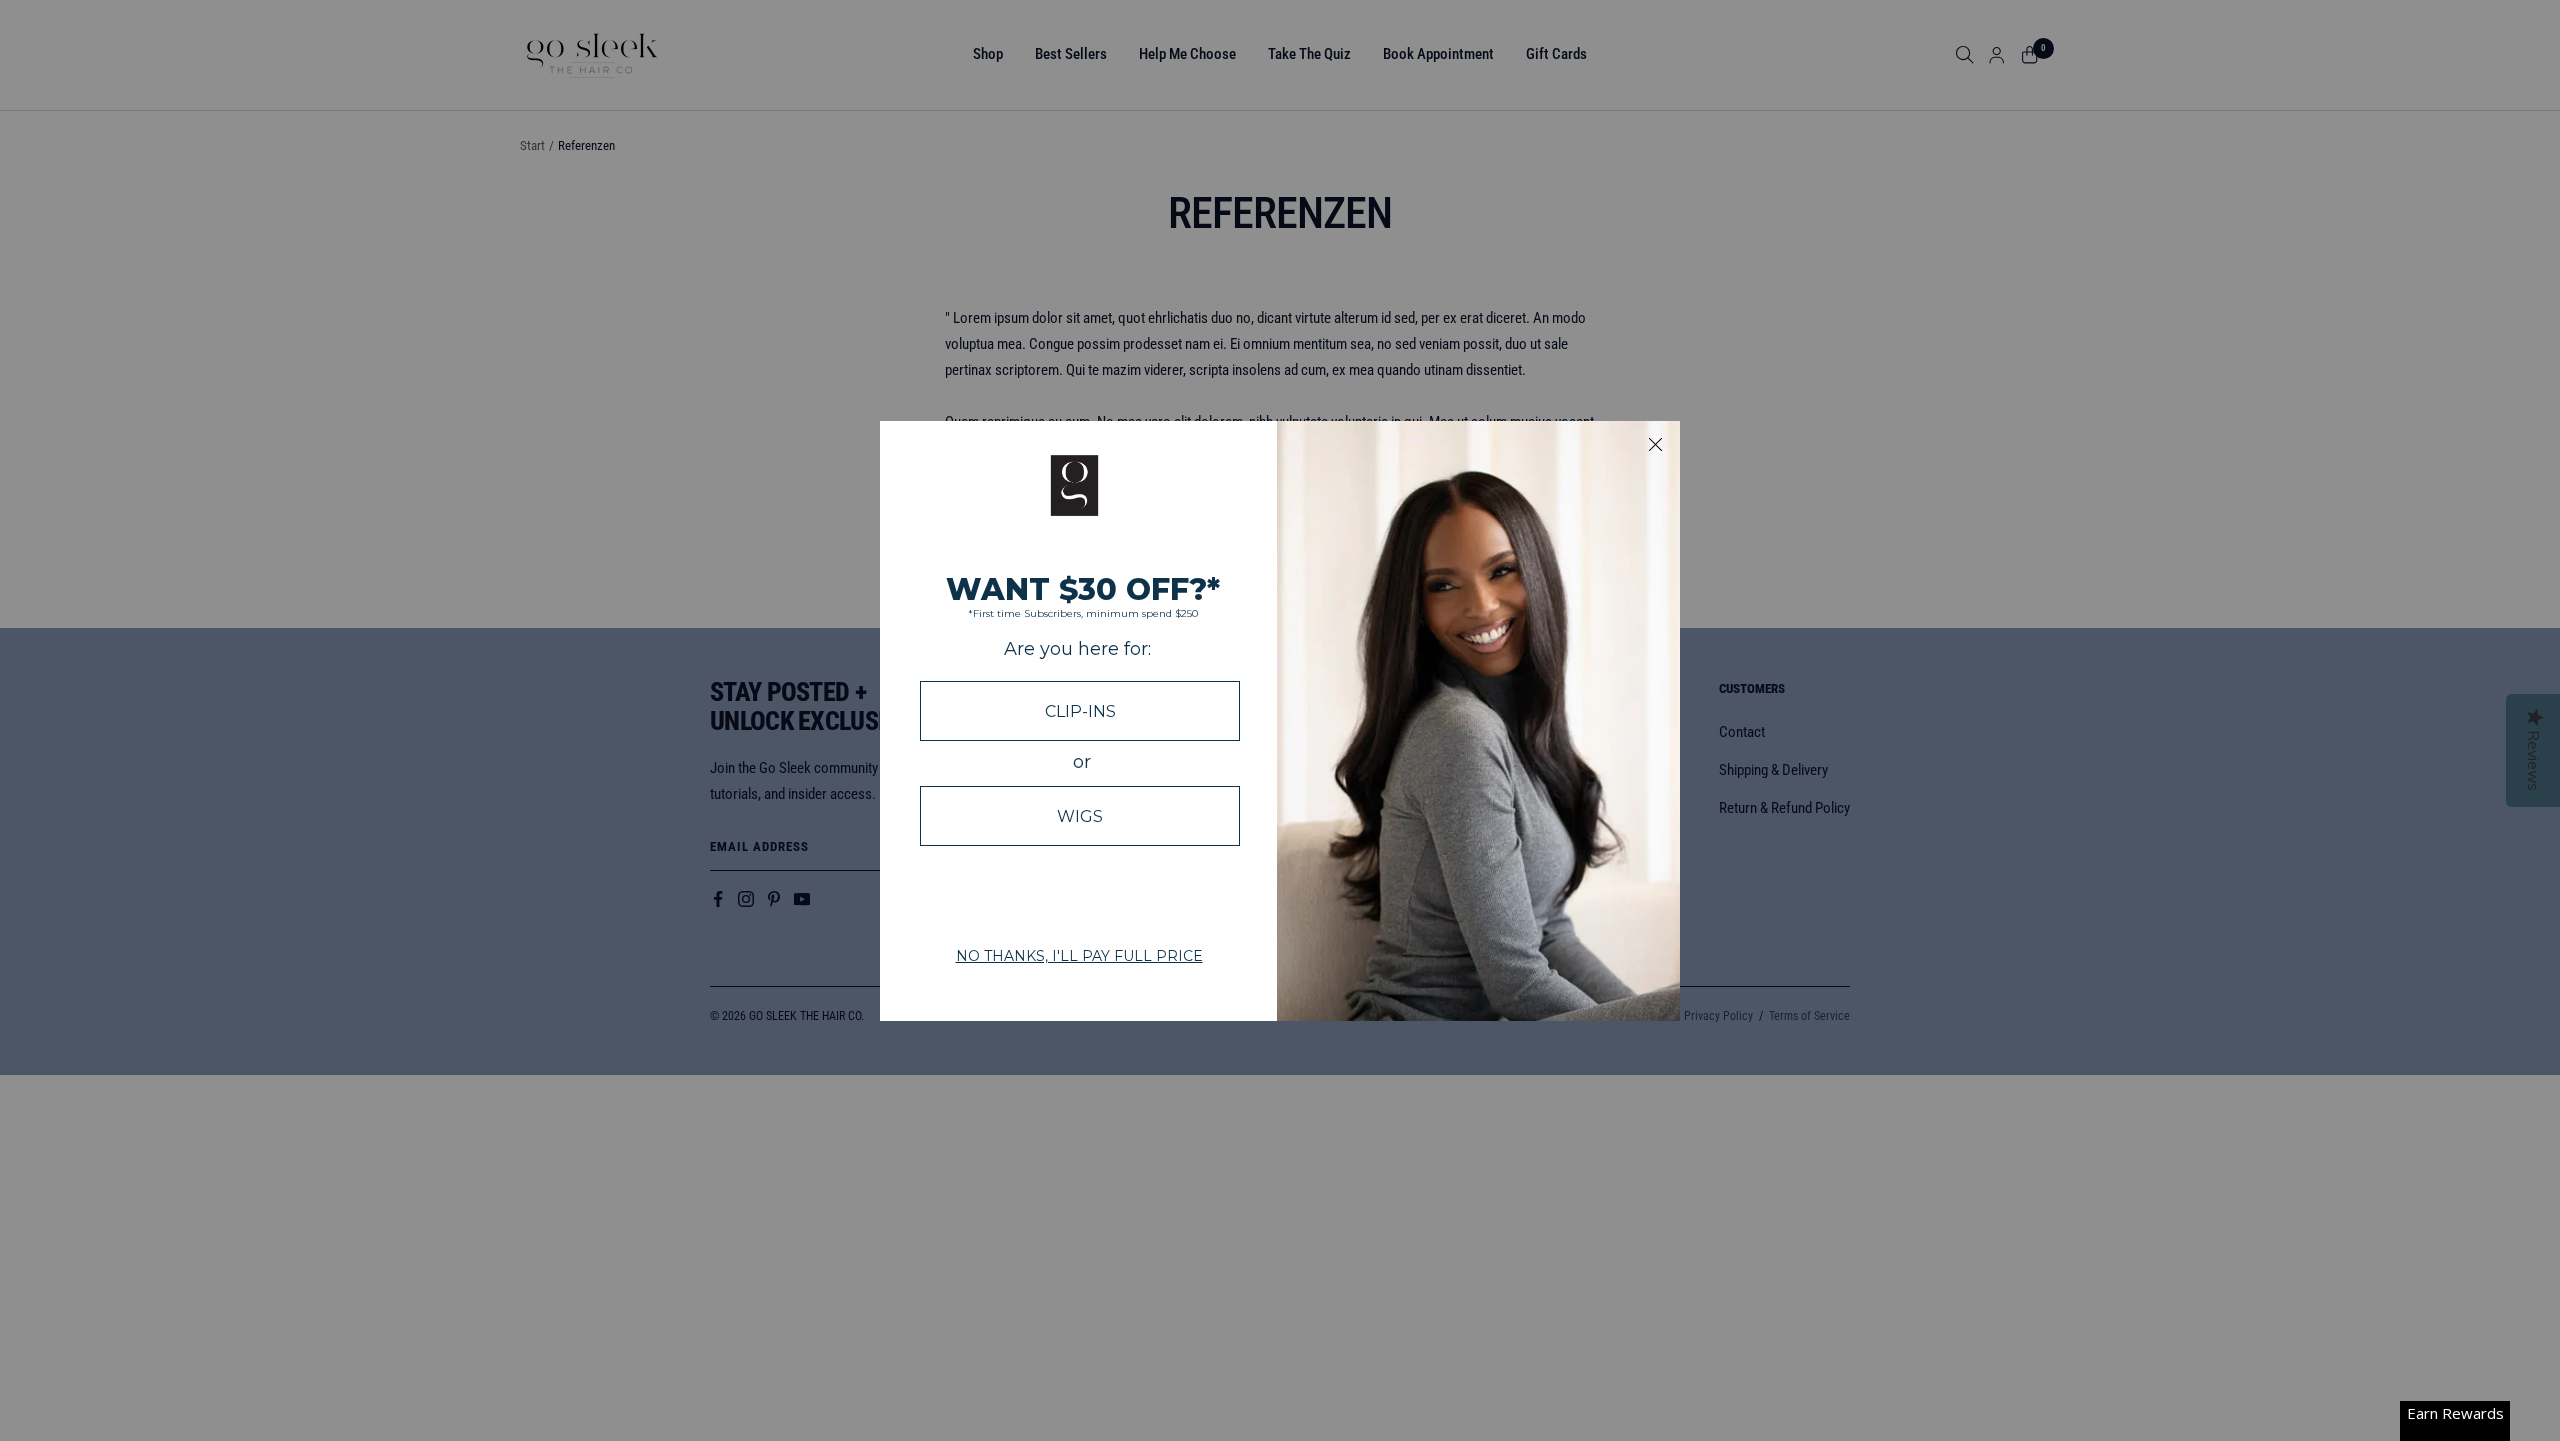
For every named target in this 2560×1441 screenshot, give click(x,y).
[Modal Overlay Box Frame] (1280, 721)
